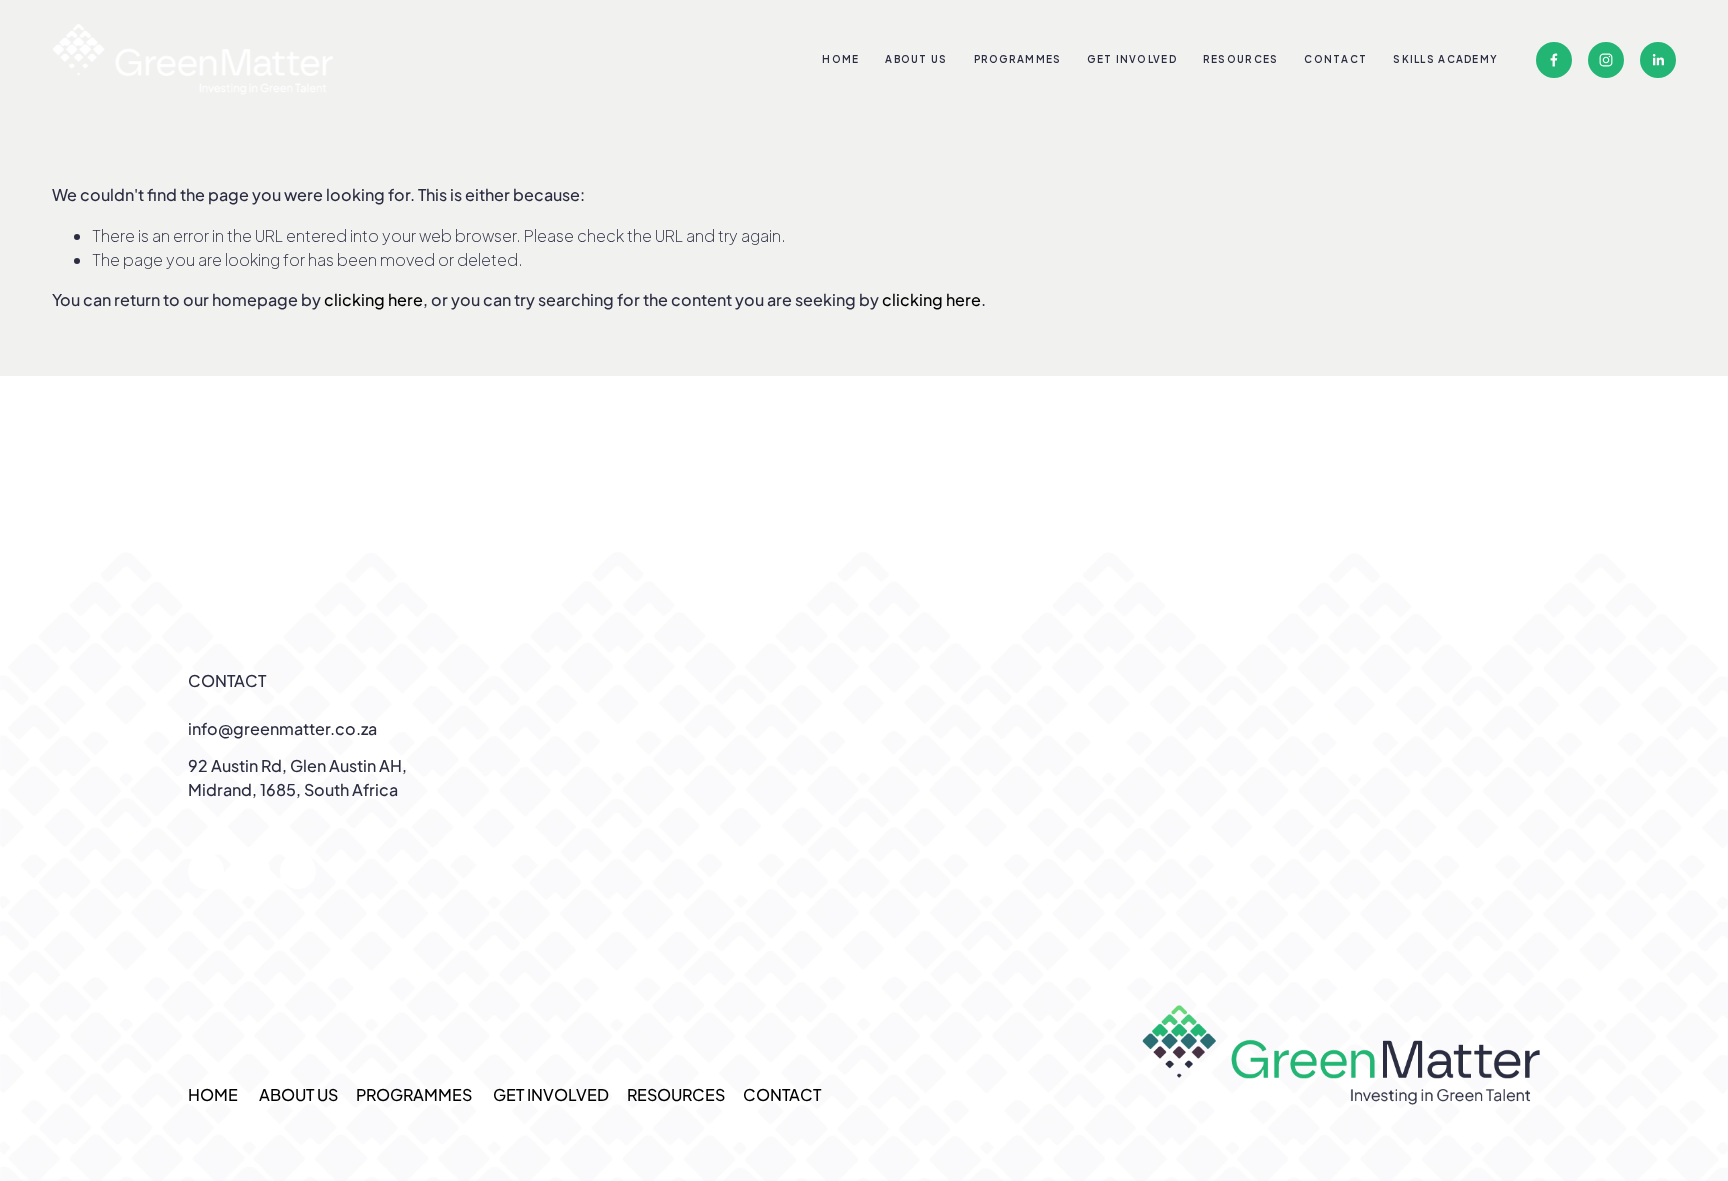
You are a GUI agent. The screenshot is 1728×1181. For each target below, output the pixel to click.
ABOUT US (916, 59)
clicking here (373, 299)
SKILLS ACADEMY (1445, 59)
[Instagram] (1606, 60)
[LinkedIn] (1658, 60)
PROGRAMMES (414, 1094)
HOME (840, 59)
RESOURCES (1241, 59)
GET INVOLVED (1132, 59)
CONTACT (1335, 59)
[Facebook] (1554, 60)
